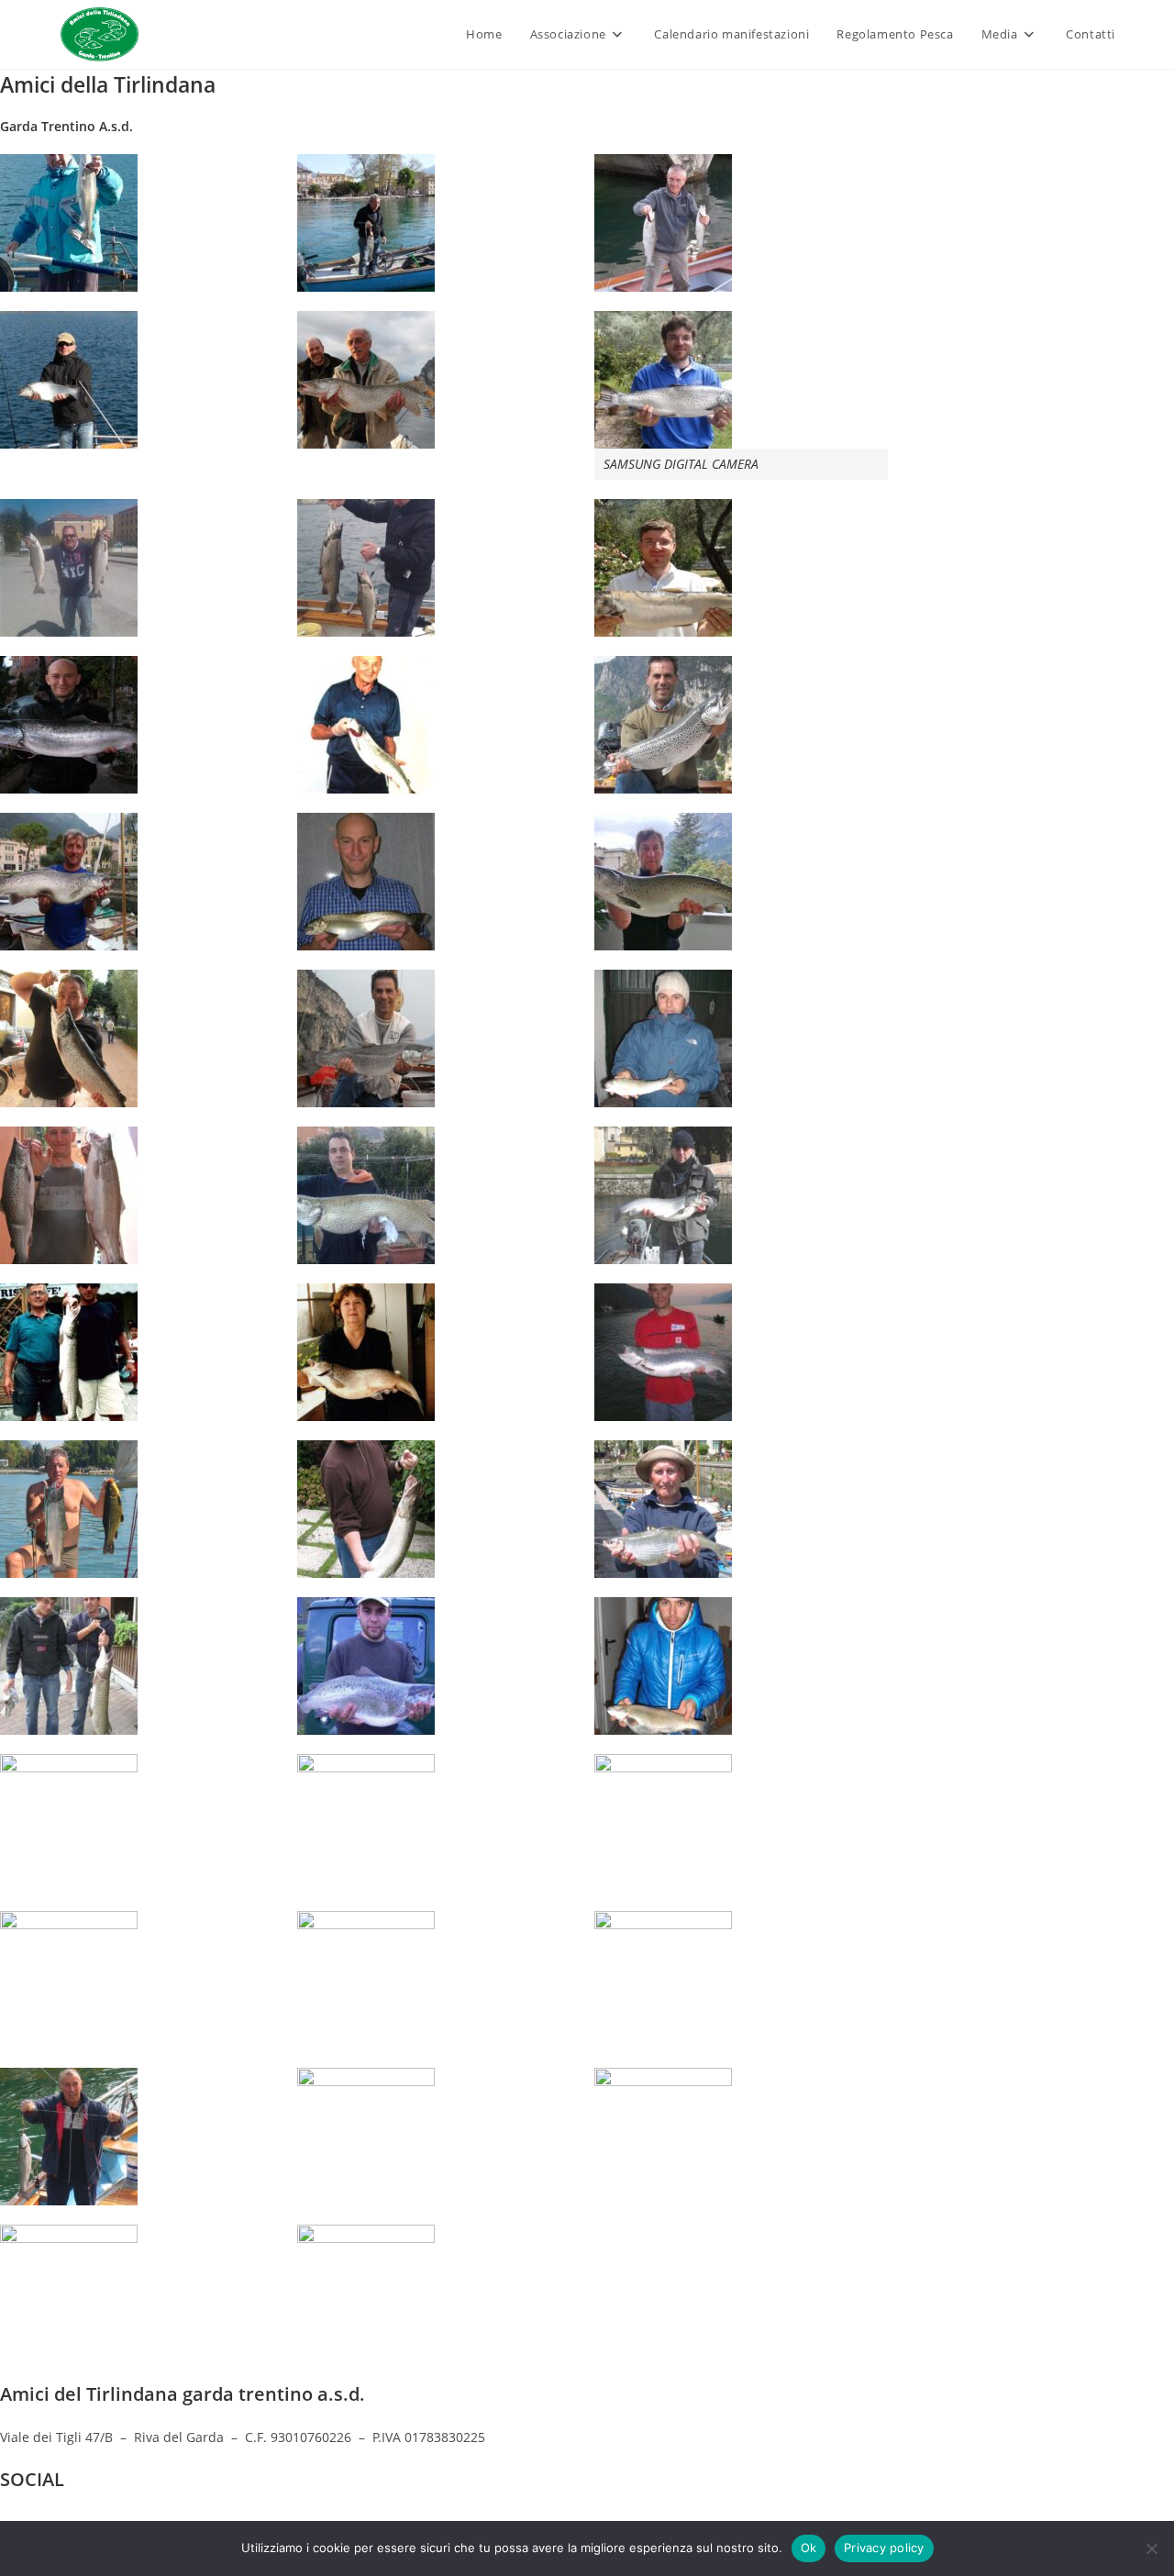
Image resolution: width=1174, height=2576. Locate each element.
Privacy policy (884, 2548)
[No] (1151, 2548)
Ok (809, 2548)
